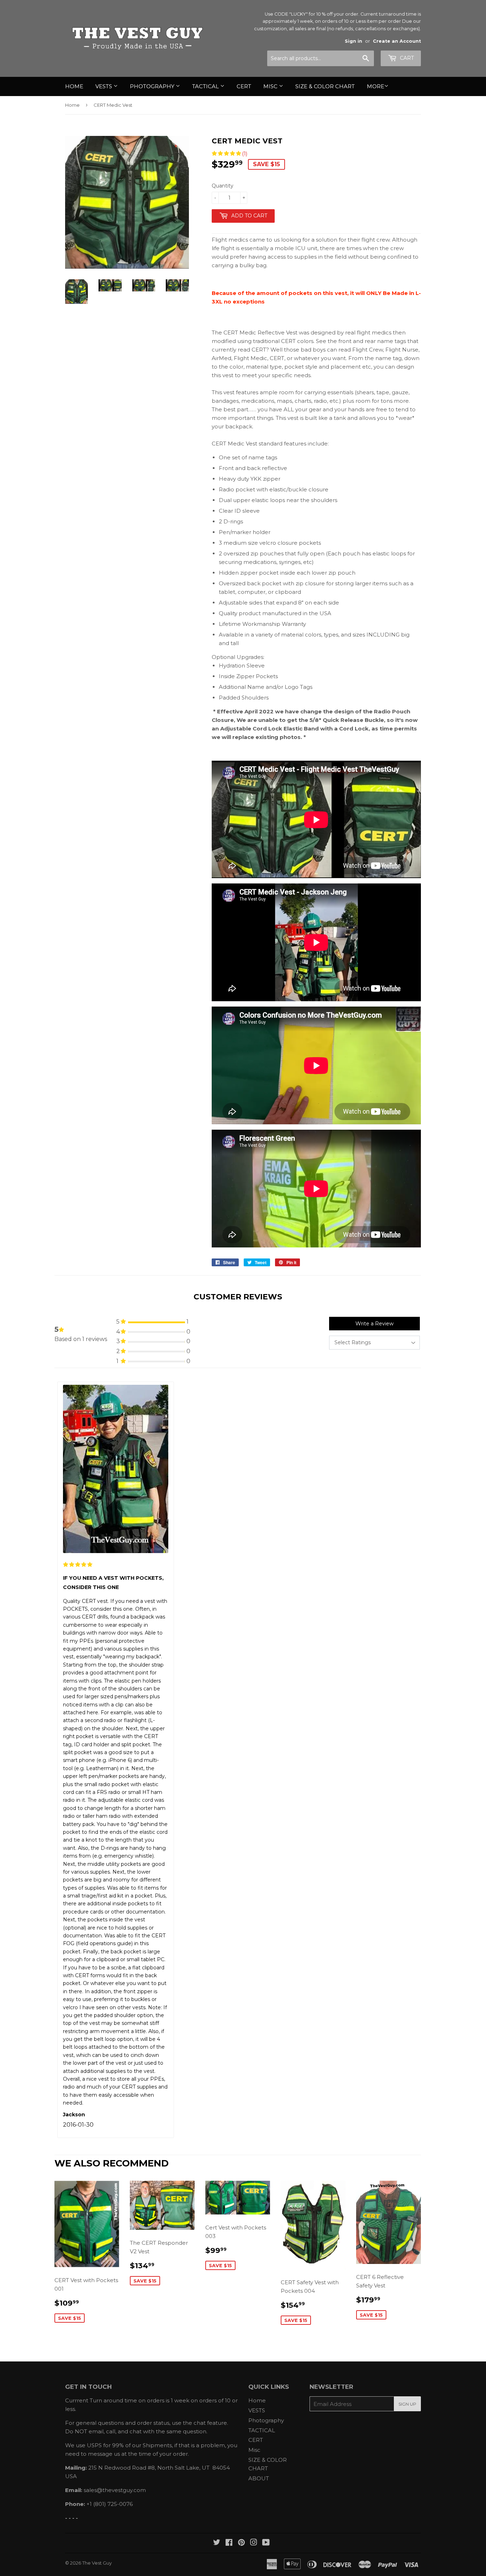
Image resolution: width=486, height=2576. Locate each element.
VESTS (104, 86)
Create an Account (397, 41)
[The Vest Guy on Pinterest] (241, 2543)
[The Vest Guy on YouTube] (266, 2543)
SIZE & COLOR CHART (325, 86)
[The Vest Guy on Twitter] (217, 2543)
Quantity (223, 186)
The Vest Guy (97, 2563)
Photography (153, 86)
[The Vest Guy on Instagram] (254, 2543)
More (376, 86)
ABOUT (259, 2478)
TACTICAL (206, 86)
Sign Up (407, 2404)
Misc (271, 86)
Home (74, 86)
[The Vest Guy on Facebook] (229, 2543)
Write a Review (374, 1324)
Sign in (353, 41)
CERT (244, 86)
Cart (406, 58)
